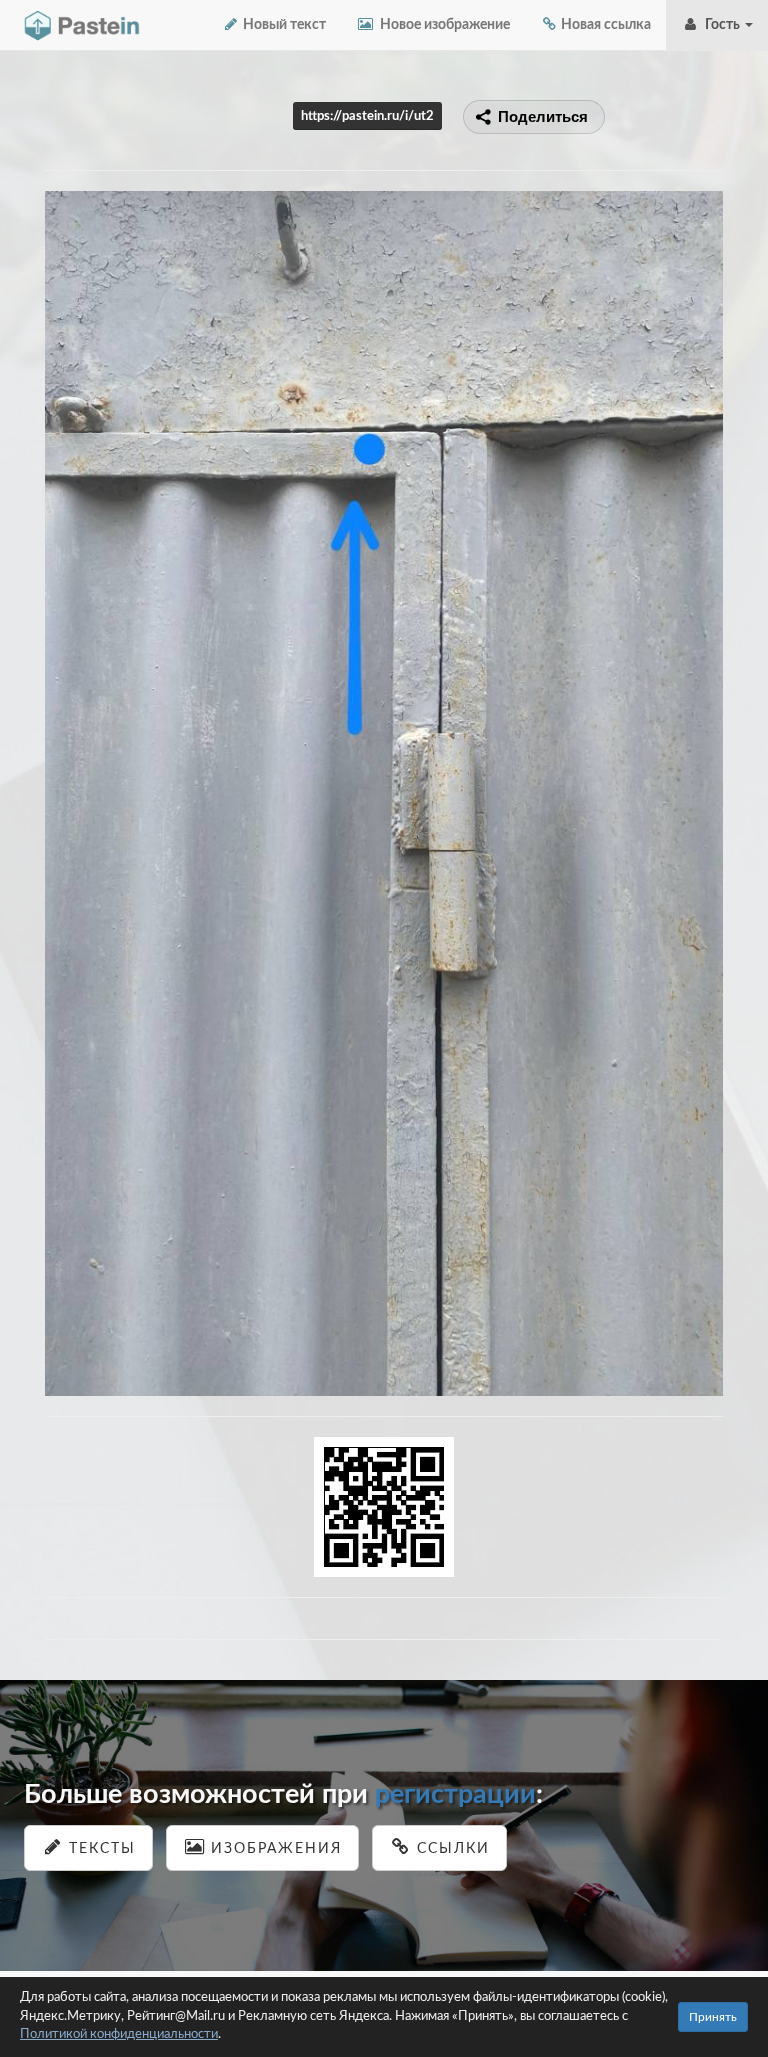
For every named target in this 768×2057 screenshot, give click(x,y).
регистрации (455, 1794)
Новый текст (283, 25)
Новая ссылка (604, 25)
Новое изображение (442, 25)
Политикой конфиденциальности (119, 2034)
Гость (721, 25)
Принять (713, 2017)
